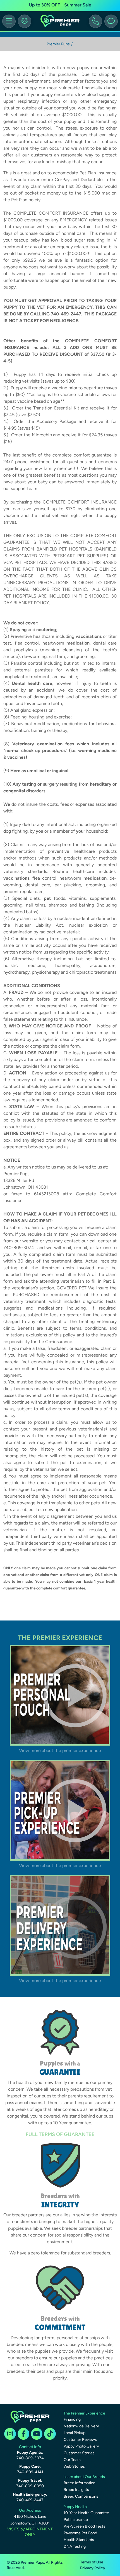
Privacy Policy (93, 2568)
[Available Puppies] (25, 21)
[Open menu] (9, 21)
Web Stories (74, 2466)
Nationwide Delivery (81, 2426)
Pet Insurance (76, 2520)
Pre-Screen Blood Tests (84, 2526)
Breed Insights (76, 2490)
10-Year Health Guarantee (86, 2513)
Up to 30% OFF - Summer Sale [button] (60, 5)
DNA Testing (75, 2546)
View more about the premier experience (60, 1750)
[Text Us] (111, 21)
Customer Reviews (80, 2440)
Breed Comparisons (81, 2496)
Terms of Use (92, 2562)
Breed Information (80, 2483)
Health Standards (79, 2540)
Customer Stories (79, 2453)
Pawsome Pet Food (80, 2533)
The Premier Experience (84, 2413)
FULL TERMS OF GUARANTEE (60, 2134)
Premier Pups (58, 44)
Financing (72, 2419)
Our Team (72, 2460)
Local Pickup (75, 2433)
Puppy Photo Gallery (81, 2446)
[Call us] (95, 21)
